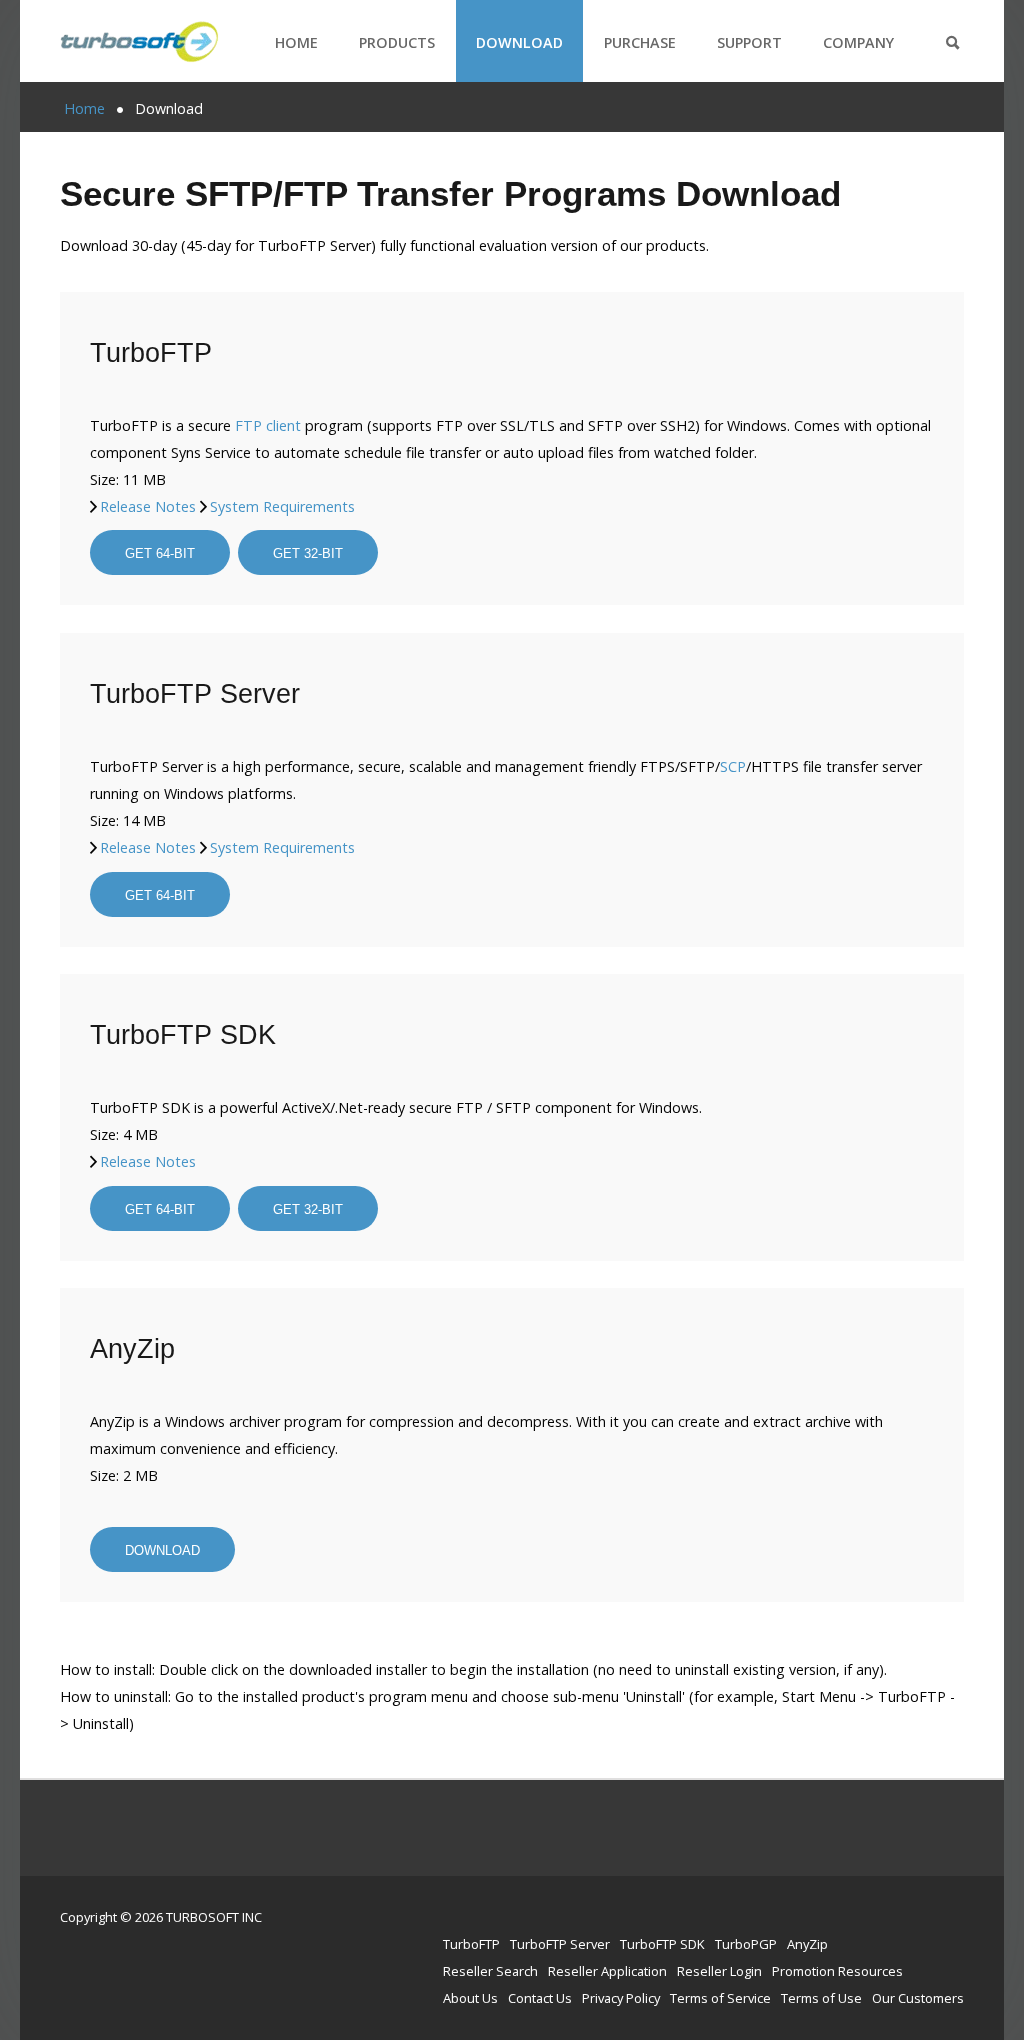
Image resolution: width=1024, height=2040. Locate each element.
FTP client (268, 425)
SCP (733, 766)
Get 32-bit (308, 553)
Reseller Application (607, 1971)
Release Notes (148, 506)
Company (858, 42)
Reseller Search (490, 1971)
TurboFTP (471, 1944)
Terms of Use (821, 1998)
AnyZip (807, 1944)
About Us (470, 1998)
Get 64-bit (160, 553)
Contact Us (540, 1998)
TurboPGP (746, 1944)
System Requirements (282, 506)
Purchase (640, 42)
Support (749, 42)
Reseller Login (719, 1971)
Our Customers (918, 1998)
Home (296, 42)
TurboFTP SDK (662, 1944)
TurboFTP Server (560, 1944)
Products (397, 42)
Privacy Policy (621, 1998)
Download (519, 42)
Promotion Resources (837, 1971)
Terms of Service (720, 1998)
